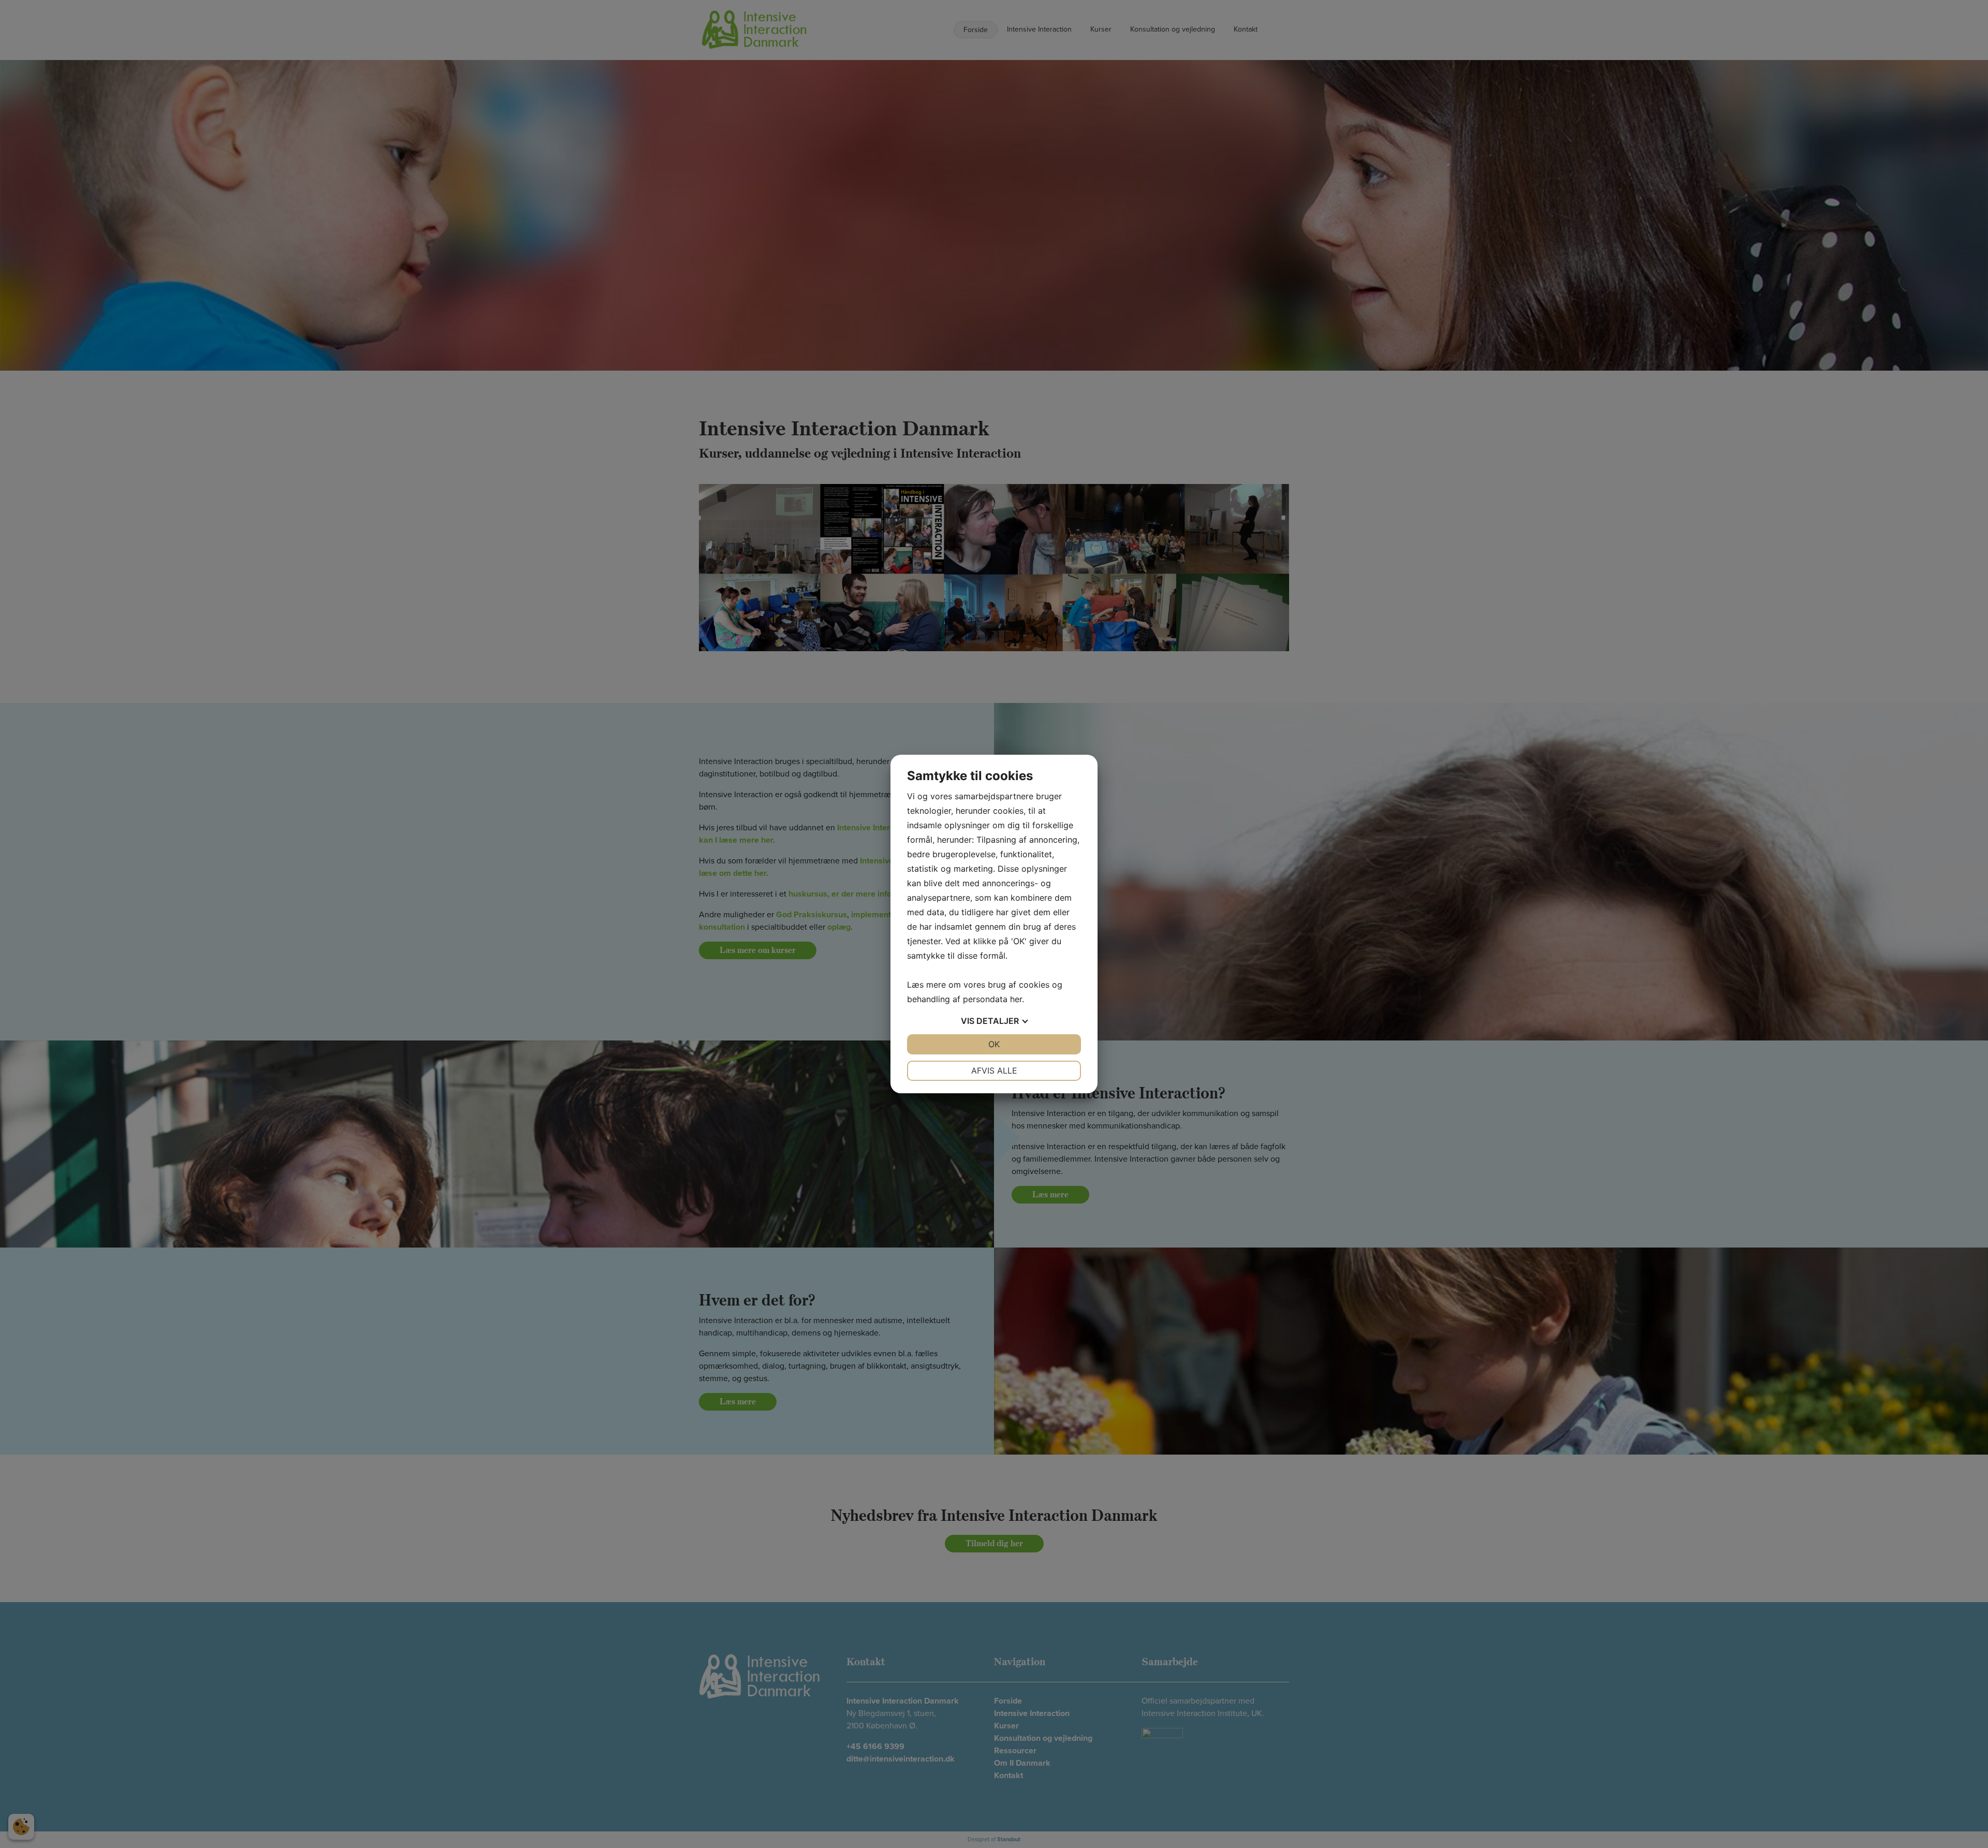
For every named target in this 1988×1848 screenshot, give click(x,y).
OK (994, 1044)
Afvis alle (994, 1070)
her (1016, 999)
